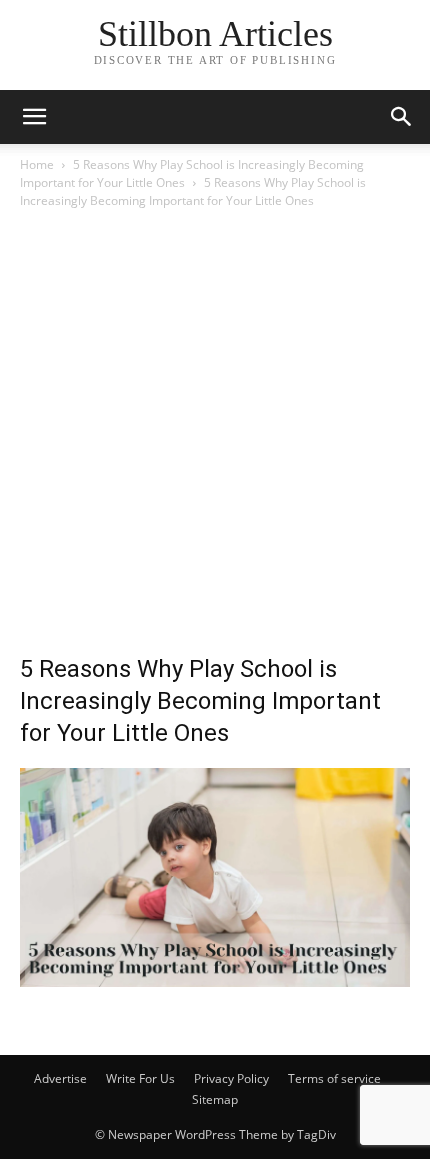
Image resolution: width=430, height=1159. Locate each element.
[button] (402, 117)
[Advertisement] (215, 437)
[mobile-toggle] (34, 117)
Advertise (60, 1078)
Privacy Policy (231, 1078)
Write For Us (140, 1078)
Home (37, 164)
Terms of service (334, 1078)
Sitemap (215, 1099)
